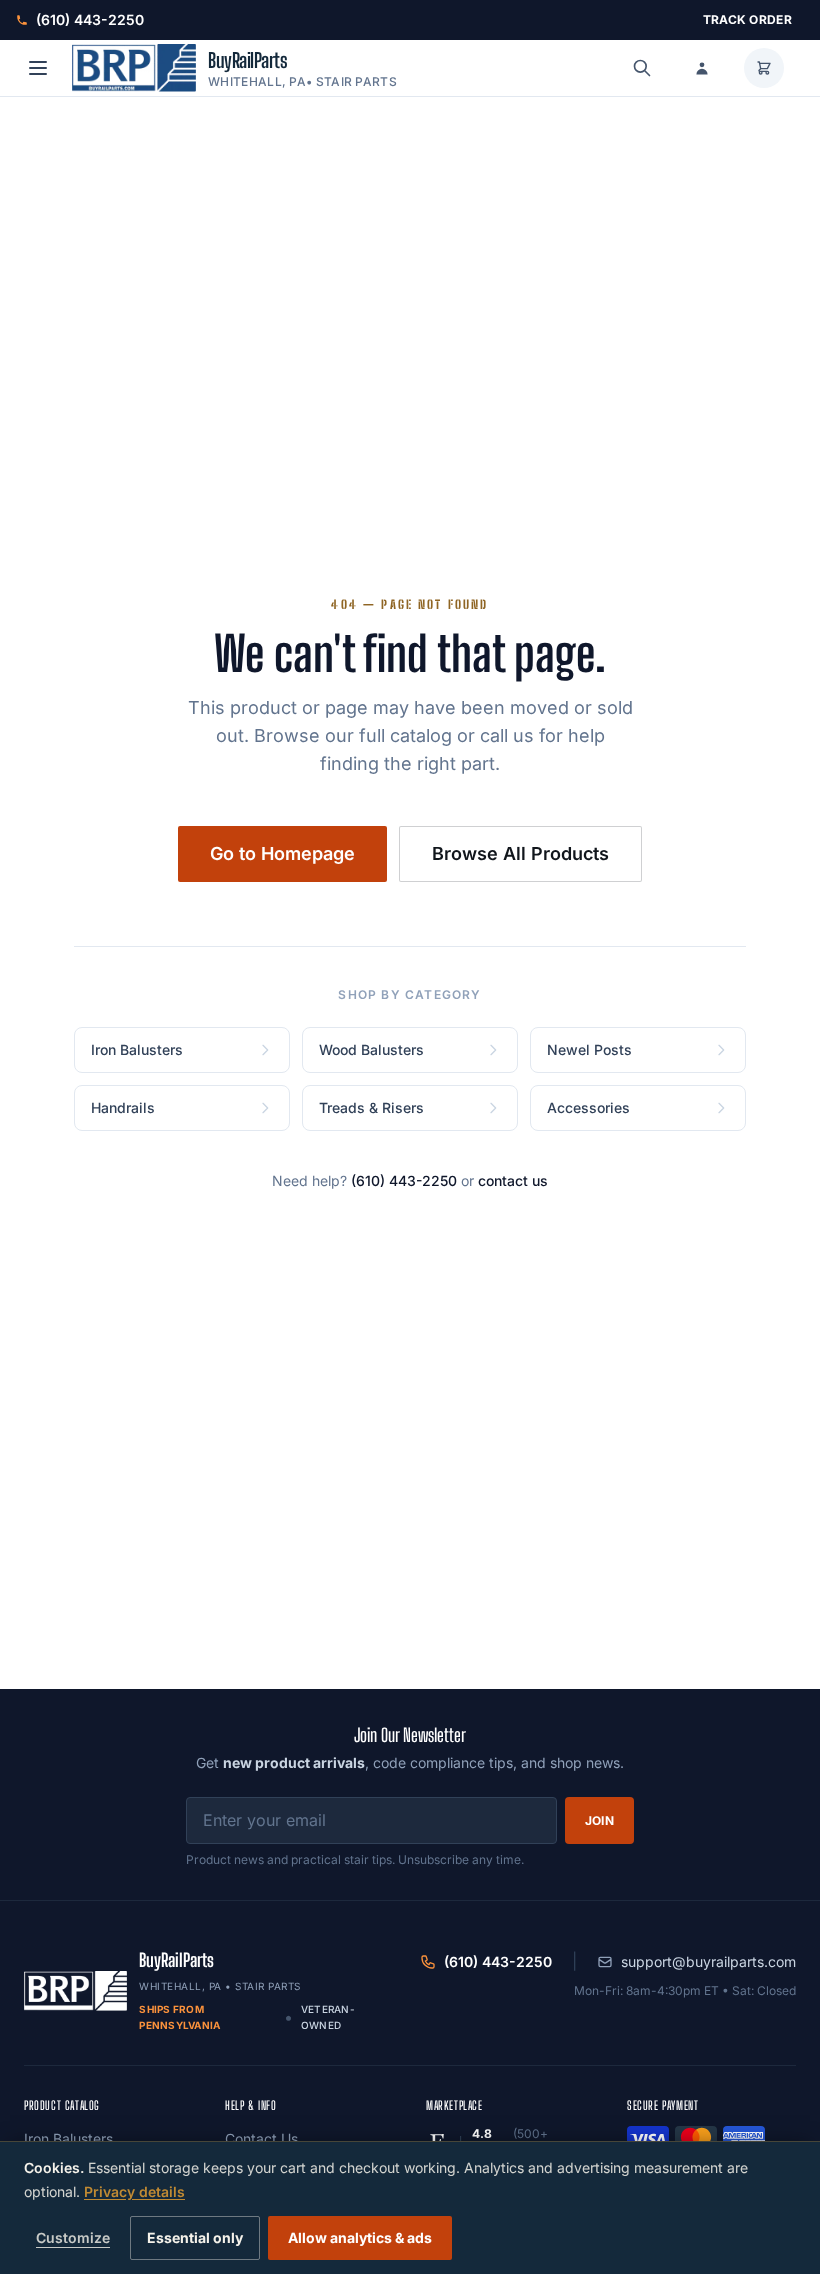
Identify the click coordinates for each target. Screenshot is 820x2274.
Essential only (195, 2237)
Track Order (747, 19)
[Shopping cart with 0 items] (764, 68)
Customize (73, 2237)
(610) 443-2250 (404, 1180)
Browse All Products (520, 853)
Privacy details (134, 2191)
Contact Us (261, 2138)
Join (599, 1820)
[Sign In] (702, 68)
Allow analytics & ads (360, 2237)
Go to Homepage (282, 853)
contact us (513, 1180)
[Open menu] (38, 68)
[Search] (642, 68)
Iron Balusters (68, 2138)
